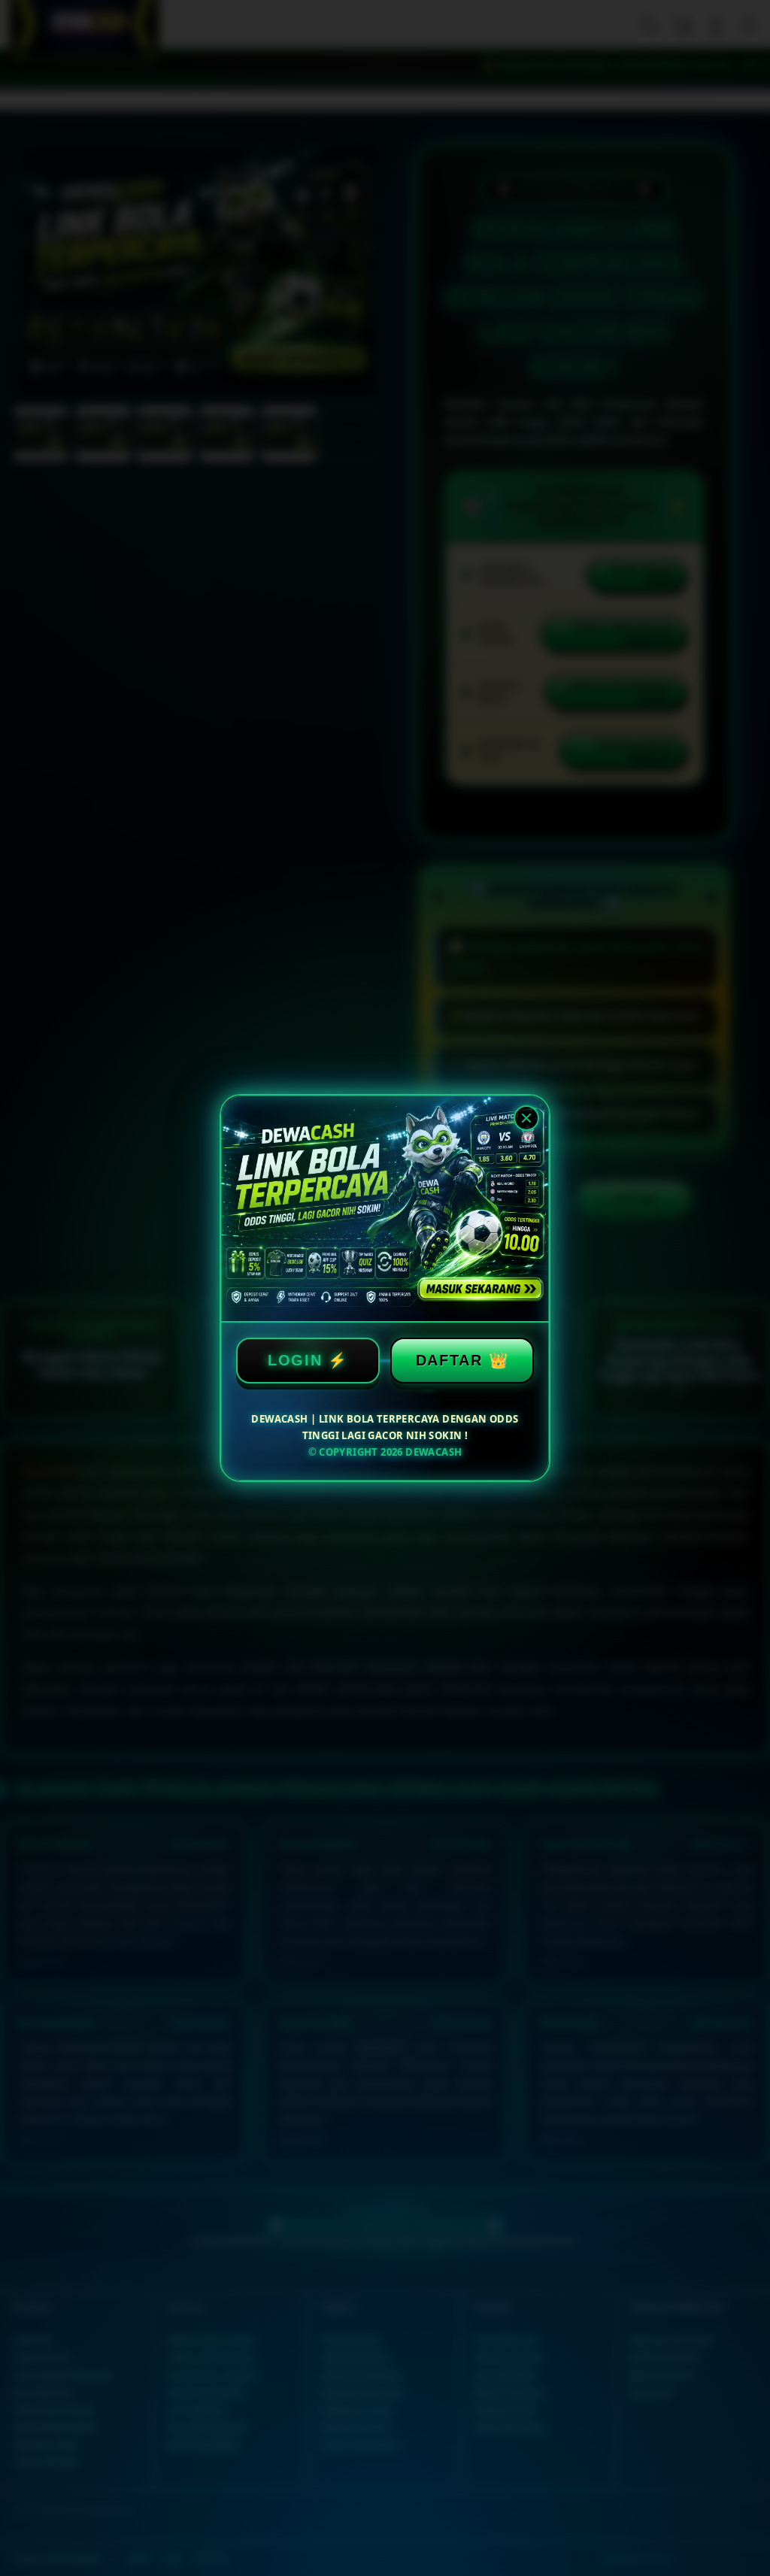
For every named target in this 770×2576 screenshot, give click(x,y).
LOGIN (295, 1360)
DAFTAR (449, 1360)
